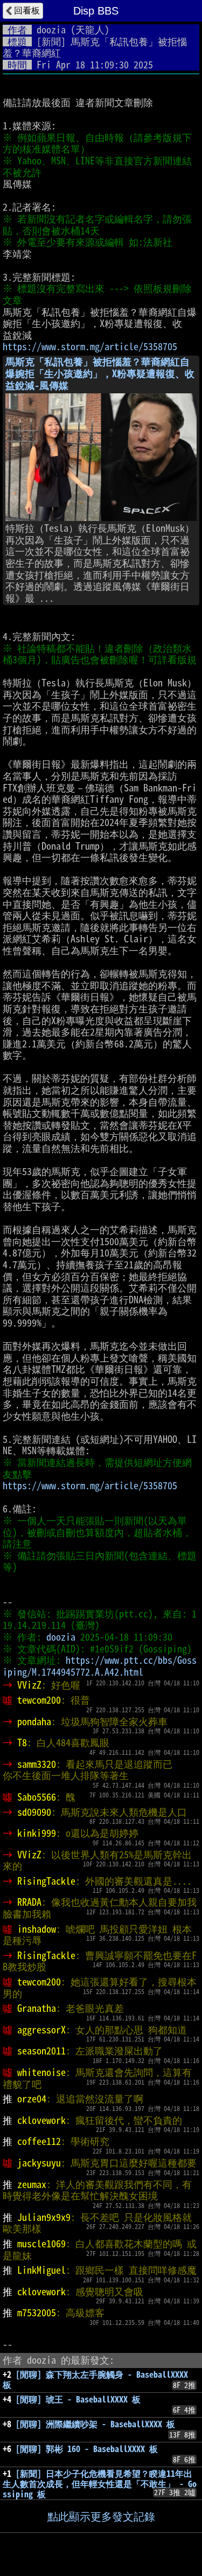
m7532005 (37, 2313)
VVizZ (29, 1685)
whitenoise (41, 2072)
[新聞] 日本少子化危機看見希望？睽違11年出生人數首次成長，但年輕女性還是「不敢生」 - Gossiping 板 (100, 2484)
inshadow (37, 1929)
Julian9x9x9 (44, 2217)
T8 (22, 1742)
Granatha (37, 2008)
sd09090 (34, 1812)
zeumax (32, 2184)
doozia (51, 30)
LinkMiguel (41, 2270)
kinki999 (37, 1833)
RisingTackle (46, 1881)
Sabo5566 (37, 1797)
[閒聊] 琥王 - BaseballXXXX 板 (78, 2399)
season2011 (41, 2051)
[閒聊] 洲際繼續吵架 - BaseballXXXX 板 (95, 2424)
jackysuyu (39, 2163)
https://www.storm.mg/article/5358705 (90, 346)
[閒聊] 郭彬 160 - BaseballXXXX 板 (87, 2449)
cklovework (41, 2120)
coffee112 (39, 2141)
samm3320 (37, 1764)
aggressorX (41, 2030)
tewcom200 (39, 1700)
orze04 (32, 2099)
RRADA (29, 1902)
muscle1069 (41, 2244)
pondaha (34, 1721)
